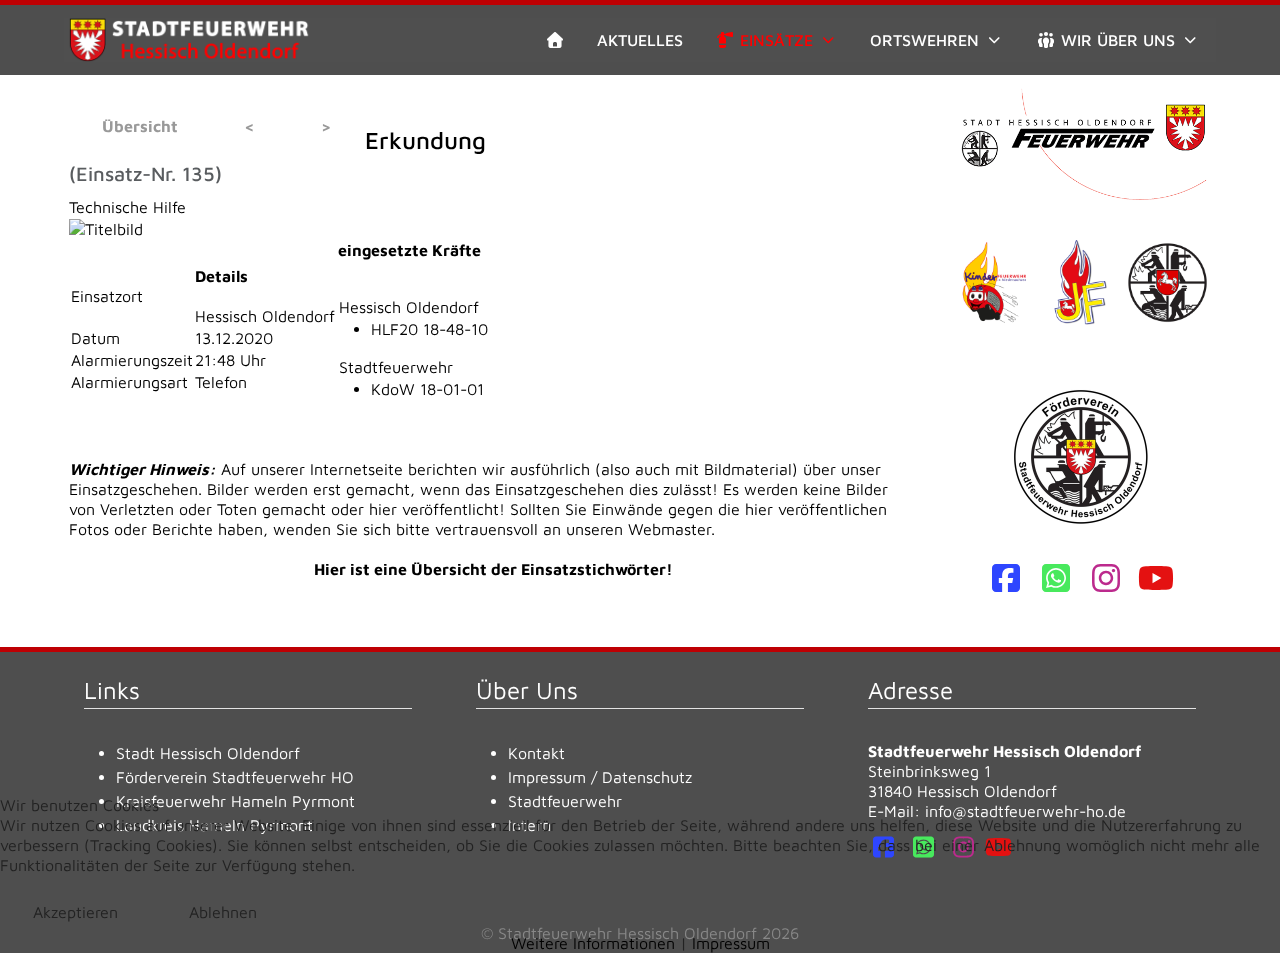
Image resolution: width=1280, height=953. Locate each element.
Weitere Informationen (593, 943)
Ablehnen (223, 912)
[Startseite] (555, 40)
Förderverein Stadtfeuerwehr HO (235, 777)
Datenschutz (647, 777)
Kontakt (536, 753)
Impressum (547, 777)
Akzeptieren (75, 912)
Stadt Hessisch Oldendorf (208, 753)
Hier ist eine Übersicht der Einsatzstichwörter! (493, 569)
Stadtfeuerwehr (396, 367)
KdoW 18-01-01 (427, 389)
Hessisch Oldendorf (409, 307)
